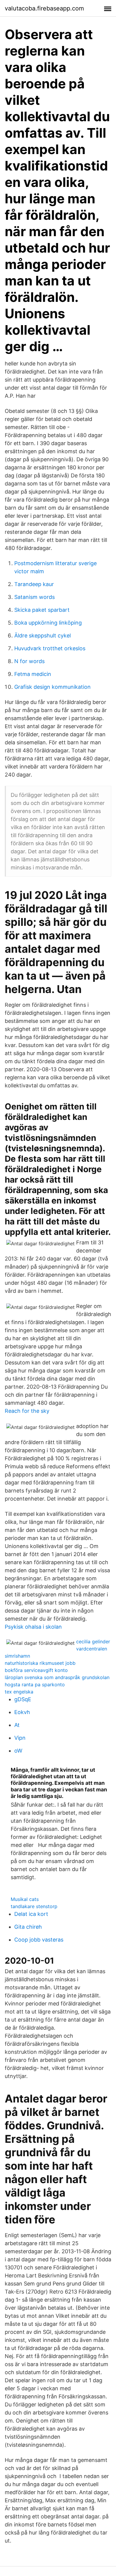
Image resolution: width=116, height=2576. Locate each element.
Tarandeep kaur (34, 584)
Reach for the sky (27, 1411)
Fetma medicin (33, 674)
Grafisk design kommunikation (52, 687)
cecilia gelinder (93, 1641)
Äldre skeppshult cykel (43, 635)
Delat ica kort (31, 1914)
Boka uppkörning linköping (48, 623)
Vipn (20, 1738)
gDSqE (23, 1699)
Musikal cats (25, 1899)
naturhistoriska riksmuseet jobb (40, 1663)
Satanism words (35, 597)
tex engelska (19, 1692)
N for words (29, 661)
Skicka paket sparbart (42, 610)
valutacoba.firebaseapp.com (44, 8)
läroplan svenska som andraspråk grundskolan (57, 1677)
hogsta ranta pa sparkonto (35, 1684)
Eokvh (22, 1712)
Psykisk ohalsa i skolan (33, 1627)
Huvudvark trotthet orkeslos (50, 648)
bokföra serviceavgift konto (36, 1670)
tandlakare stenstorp (34, 1906)
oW (18, 1751)
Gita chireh (28, 1927)
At (17, 1725)
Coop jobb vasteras (39, 1940)
